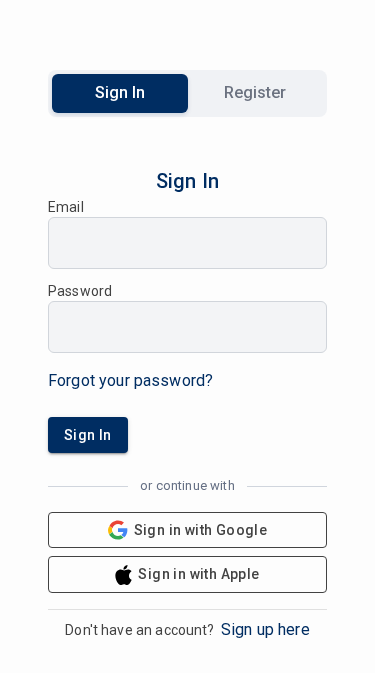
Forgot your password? (130, 380)
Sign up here (265, 629)
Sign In (120, 92)
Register (255, 92)
